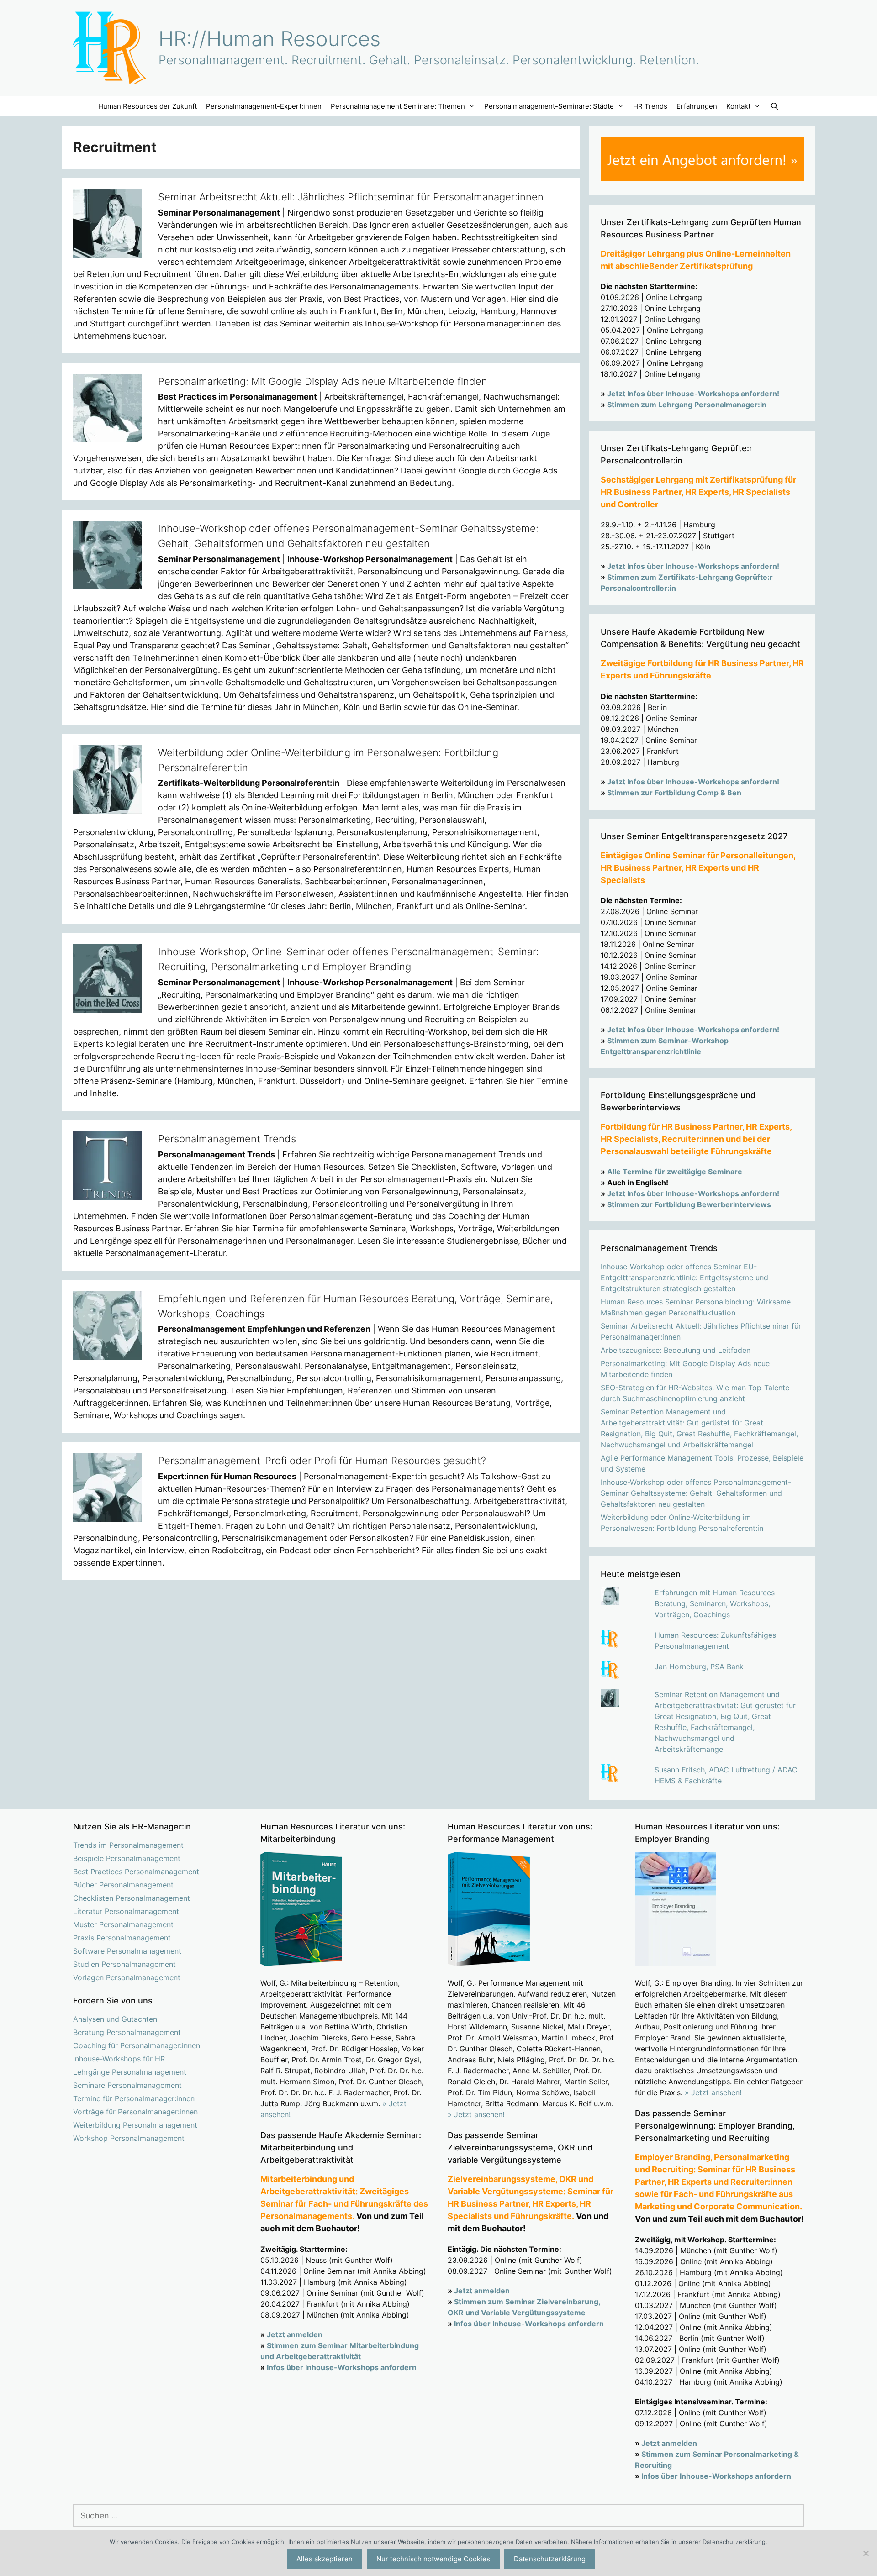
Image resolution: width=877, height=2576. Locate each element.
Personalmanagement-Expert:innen (264, 106)
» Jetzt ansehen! (476, 2114)
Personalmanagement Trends (227, 1139)
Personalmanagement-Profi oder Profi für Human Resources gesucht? (322, 1461)
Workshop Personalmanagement (129, 2138)
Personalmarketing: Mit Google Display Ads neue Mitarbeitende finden (323, 381)
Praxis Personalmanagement (122, 1938)
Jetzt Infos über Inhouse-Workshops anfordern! (693, 394)
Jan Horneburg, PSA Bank (699, 1667)
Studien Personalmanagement (124, 1964)
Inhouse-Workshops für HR (119, 2059)
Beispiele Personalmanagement (127, 1858)
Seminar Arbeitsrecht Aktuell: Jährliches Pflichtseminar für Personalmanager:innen (351, 197)
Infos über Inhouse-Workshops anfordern (342, 2367)
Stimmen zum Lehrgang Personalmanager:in (687, 405)
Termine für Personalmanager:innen (134, 2098)
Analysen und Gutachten (115, 2019)
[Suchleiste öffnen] (774, 106)
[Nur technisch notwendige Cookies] (866, 2553)
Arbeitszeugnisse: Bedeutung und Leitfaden (676, 1350)
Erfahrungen (697, 106)
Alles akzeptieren (325, 2559)
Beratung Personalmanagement (127, 2032)
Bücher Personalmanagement (123, 1885)
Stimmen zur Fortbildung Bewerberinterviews (689, 1204)
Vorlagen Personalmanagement (127, 1977)
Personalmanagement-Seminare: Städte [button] (549, 106)
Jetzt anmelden (295, 2334)
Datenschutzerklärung (550, 2559)
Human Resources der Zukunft (148, 106)
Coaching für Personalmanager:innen (137, 2045)
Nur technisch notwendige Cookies (433, 2559)
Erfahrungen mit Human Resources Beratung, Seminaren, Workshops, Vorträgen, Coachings (715, 1603)
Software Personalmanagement (127, 1951)
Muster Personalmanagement (123, 1924)
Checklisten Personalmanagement (132, 1898)
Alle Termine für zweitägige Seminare (675, 1172)
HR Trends (650, 106)
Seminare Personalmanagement (127, 2085)
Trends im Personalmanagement (128, 1845)
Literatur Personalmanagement (126, 1911)
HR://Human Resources (269, 39)
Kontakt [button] (738, 106)
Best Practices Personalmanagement (136, 1872)
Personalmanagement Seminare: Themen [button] (398, 106)
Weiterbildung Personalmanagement (135, 2125)
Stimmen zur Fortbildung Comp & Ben (674, 793)
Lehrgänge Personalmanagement (130, 2072)
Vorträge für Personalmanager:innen (135, 2112)
